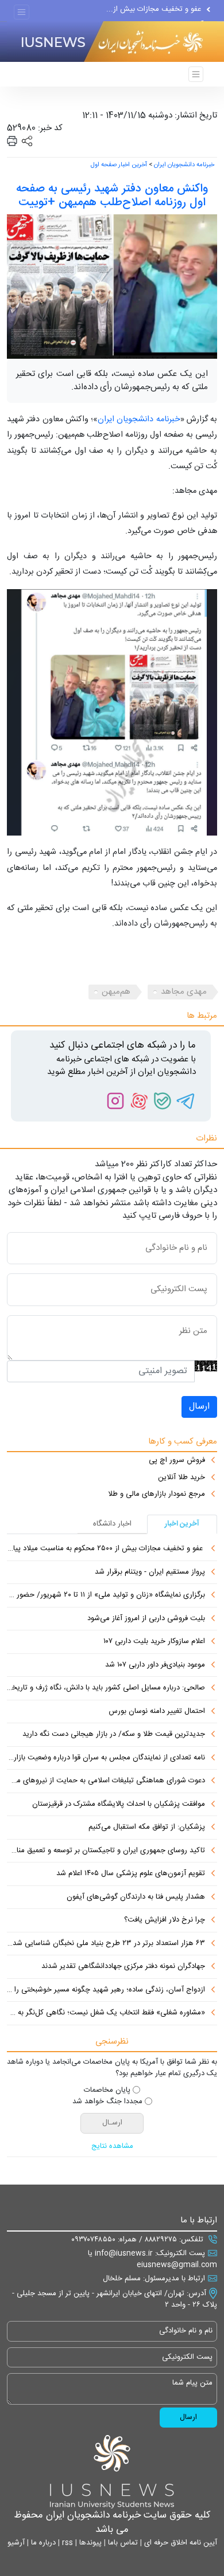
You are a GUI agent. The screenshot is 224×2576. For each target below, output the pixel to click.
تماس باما (122, 2543)
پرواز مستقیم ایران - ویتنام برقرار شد (150, 1573)
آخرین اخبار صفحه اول (119, 165)
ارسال (199, 1407)
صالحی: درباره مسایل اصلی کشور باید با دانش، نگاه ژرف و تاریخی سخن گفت (106, 1688)
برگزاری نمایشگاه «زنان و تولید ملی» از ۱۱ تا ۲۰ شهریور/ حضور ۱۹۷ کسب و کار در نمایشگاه (106, 1595)
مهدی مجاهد (184, 992)
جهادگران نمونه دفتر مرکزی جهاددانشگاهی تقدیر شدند (123, 1967)
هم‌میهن (116, 992)
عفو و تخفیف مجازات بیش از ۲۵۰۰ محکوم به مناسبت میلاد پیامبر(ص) (106, 1549)
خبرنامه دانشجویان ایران (184, 165)
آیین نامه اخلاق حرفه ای (179, 2543)
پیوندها (89, 2543)
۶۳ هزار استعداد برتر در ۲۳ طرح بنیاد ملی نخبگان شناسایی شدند (106, 1944)
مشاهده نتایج (112, 2147)
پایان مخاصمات (107, 2091)
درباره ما (42, 2543)
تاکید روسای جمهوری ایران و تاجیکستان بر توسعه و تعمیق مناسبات (106, 1851)
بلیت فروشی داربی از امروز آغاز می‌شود (146, 1619)
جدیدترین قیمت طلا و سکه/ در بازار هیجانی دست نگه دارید (114, 1735)
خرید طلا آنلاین (181, 1478)
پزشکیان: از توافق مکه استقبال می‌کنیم (147, 1828)
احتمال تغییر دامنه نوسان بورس (157, 1712)
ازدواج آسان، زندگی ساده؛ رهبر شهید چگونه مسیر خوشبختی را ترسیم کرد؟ (106, 1990)
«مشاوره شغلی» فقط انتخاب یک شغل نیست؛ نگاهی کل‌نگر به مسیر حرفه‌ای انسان (106, 2013)
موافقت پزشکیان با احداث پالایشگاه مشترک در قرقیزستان (119, 1805)
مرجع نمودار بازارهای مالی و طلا (157, 1495)
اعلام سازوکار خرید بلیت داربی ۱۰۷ (154, 1642)
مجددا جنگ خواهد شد (107, 2102)
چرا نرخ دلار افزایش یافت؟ (165, 1920)
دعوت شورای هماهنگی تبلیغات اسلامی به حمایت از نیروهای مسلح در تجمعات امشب (106, 1781)
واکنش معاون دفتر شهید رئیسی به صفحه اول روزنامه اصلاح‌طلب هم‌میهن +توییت (112, 196)
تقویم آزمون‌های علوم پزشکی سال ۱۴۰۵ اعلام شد (131, 1874)
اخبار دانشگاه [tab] (112, 1524)
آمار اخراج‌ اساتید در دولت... (160, 14)
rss (66, 2543)
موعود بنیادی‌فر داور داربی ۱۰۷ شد (155, 1665)
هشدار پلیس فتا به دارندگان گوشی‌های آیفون (136, 1897)
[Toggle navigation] (22, 12)
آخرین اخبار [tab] (182, 1524)
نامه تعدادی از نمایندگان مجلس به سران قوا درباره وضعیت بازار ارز (106, 1758)
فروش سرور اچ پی (177, 1461)
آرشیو (16, 2543)
